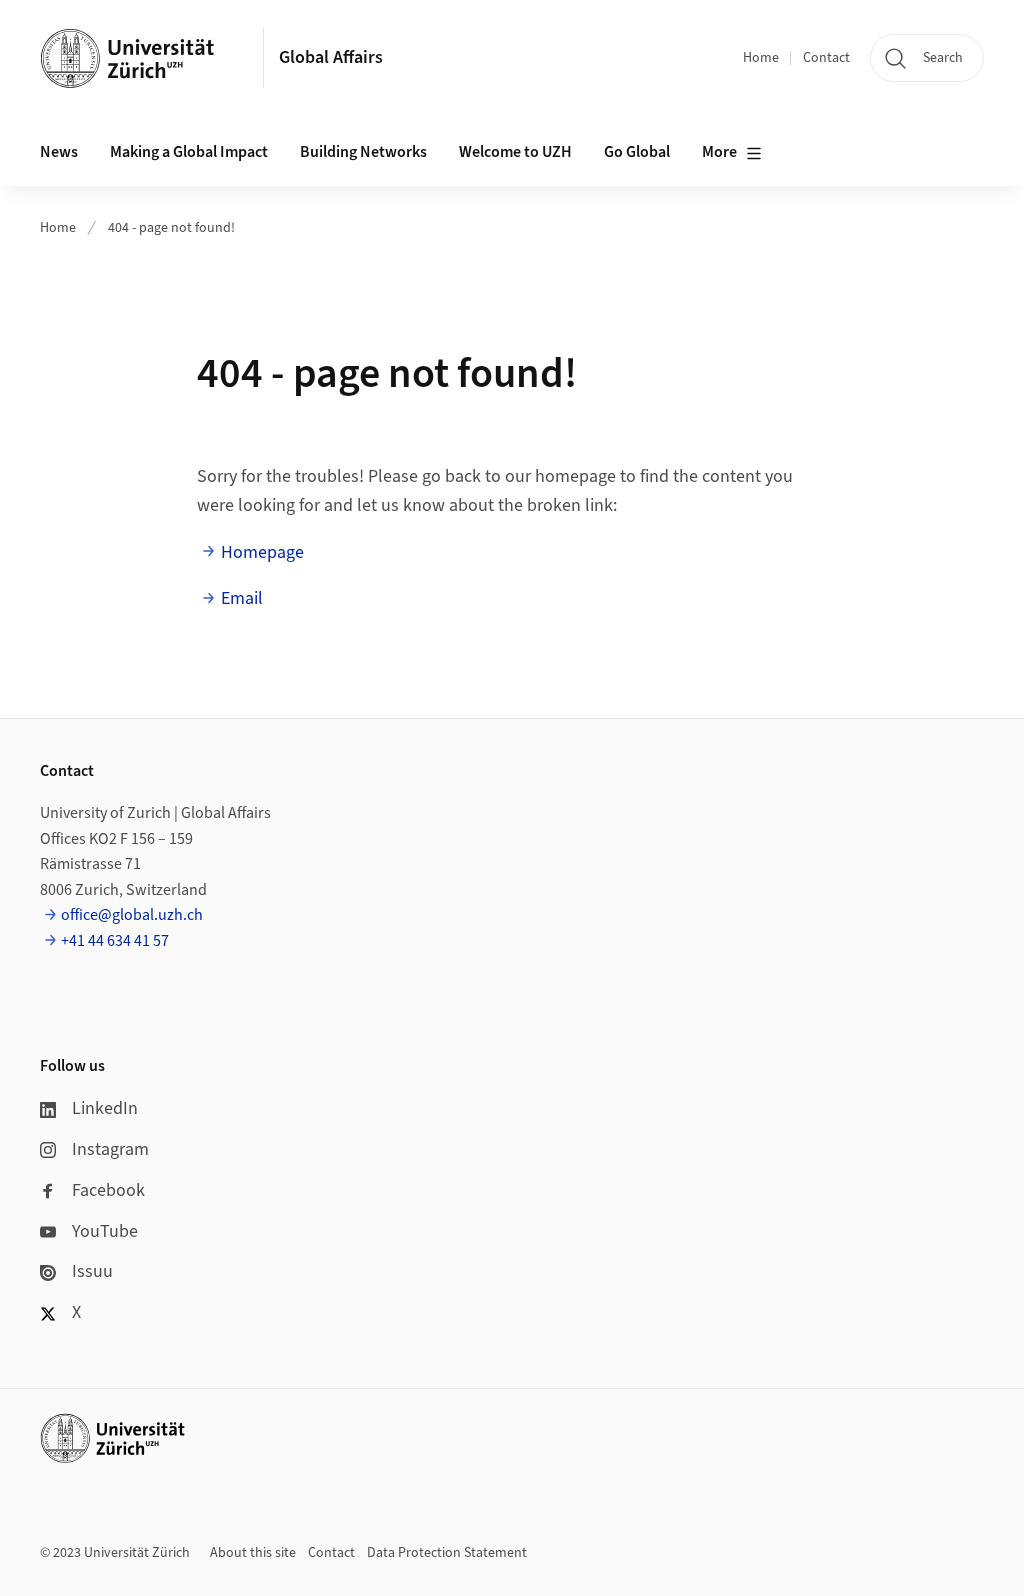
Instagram (110, 1149)
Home (761, 58)
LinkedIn (105, 1108)
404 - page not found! (171, 228)
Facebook (108, 1190)
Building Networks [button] (363, 152)
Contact (826, 58)
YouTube (105, 1231)
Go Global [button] (637, 152)
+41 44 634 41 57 (115, 941)
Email (242, 598)
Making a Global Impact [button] (189, 152)
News (59, 152)
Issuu (92, 1271)
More (719, 152)
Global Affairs (331, 57)
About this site (253, 1553)
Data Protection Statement (447, 1553)
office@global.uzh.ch (132, 915)
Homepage (262, 552)
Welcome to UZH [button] (515, 152)
